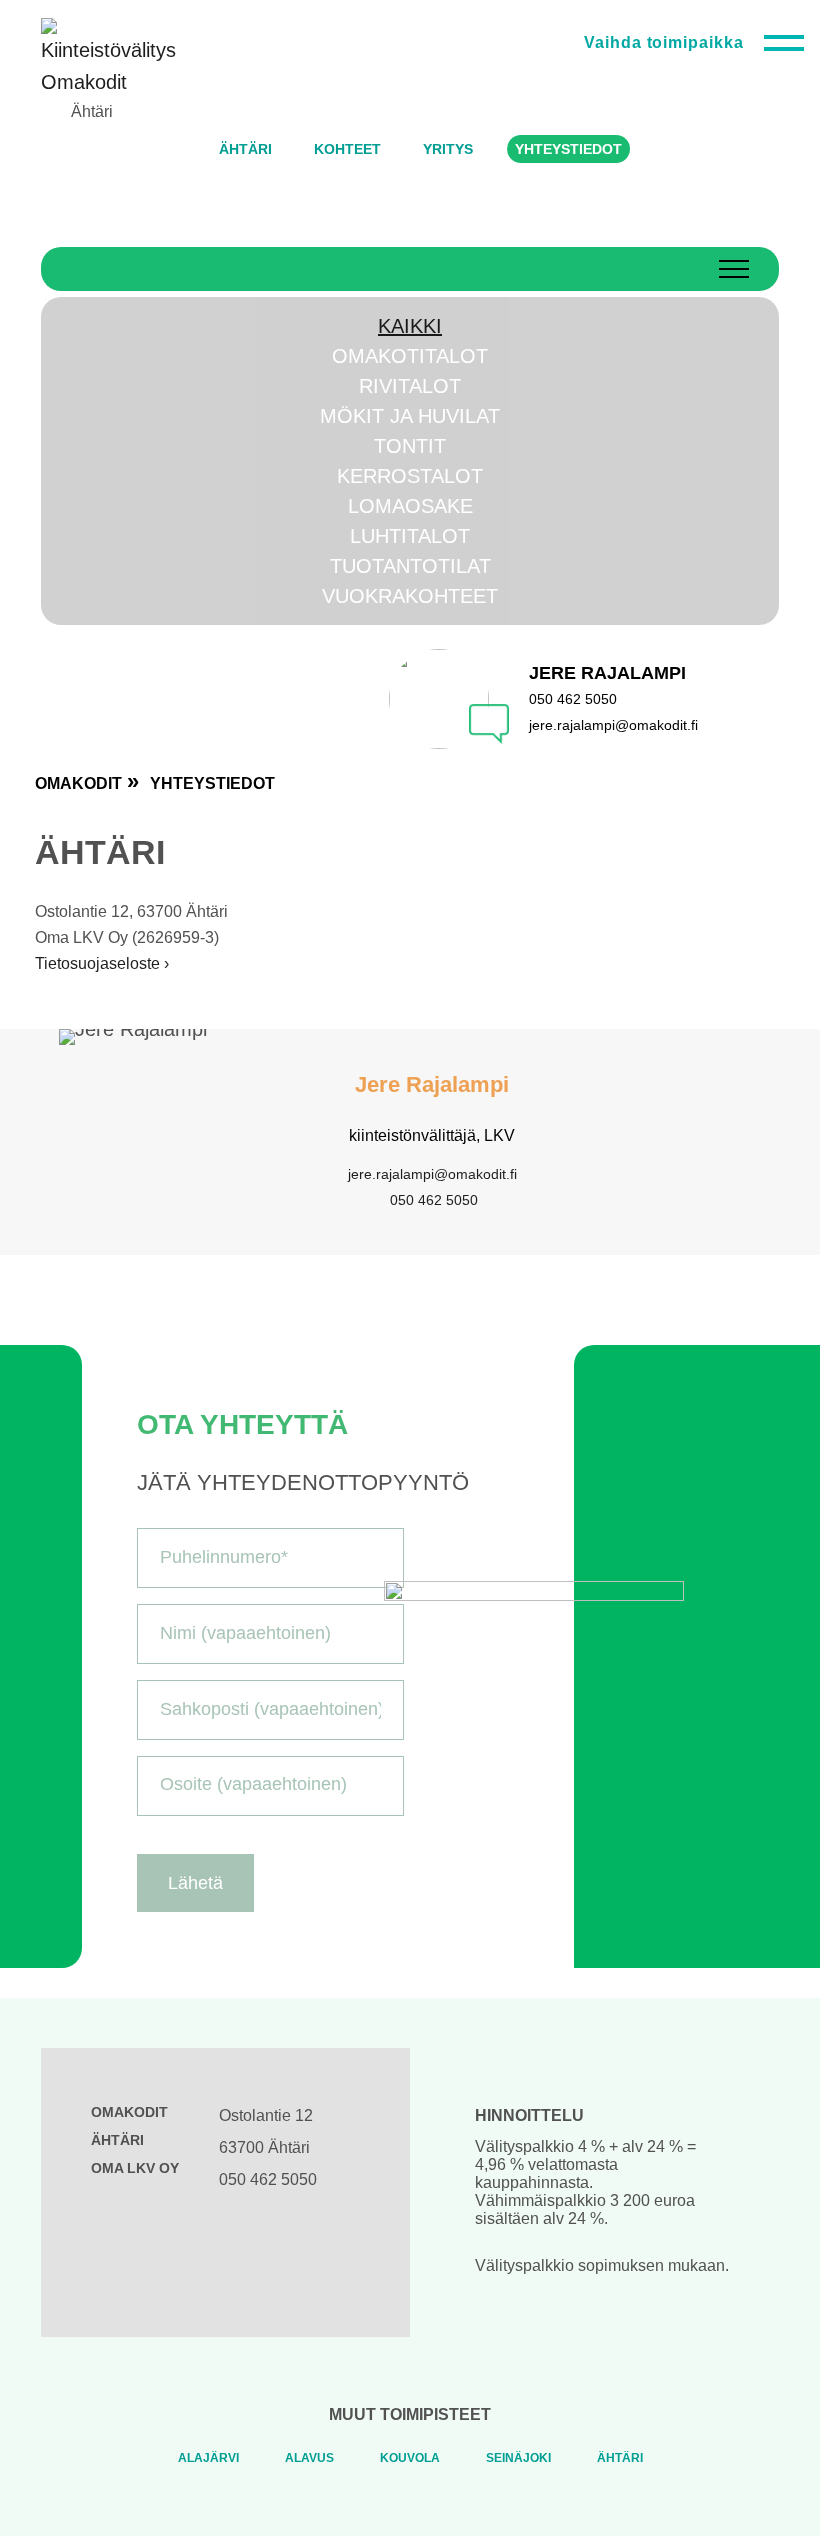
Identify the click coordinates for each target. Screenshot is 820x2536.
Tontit (410, 446)
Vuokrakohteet (410, 596)
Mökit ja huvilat (410, 416)
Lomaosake (410, 506)
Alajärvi (208, 2458)
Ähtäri (620, 2458)
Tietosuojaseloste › (102, 963)
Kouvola (410, 2458)
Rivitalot (410, 386)
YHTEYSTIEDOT (568, 149)
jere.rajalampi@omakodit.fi (432, 1174)
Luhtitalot (410, 536)
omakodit (78, 783)
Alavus (309, 2458)
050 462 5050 (434, 1200)
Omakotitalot (410, 356)
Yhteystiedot (212, 783)
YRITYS (448, 149)
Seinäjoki (518, 2458)
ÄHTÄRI (245, 149)
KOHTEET (347, 149)
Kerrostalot (410, 476)
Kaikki (410, 326)
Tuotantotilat (410, 566)
